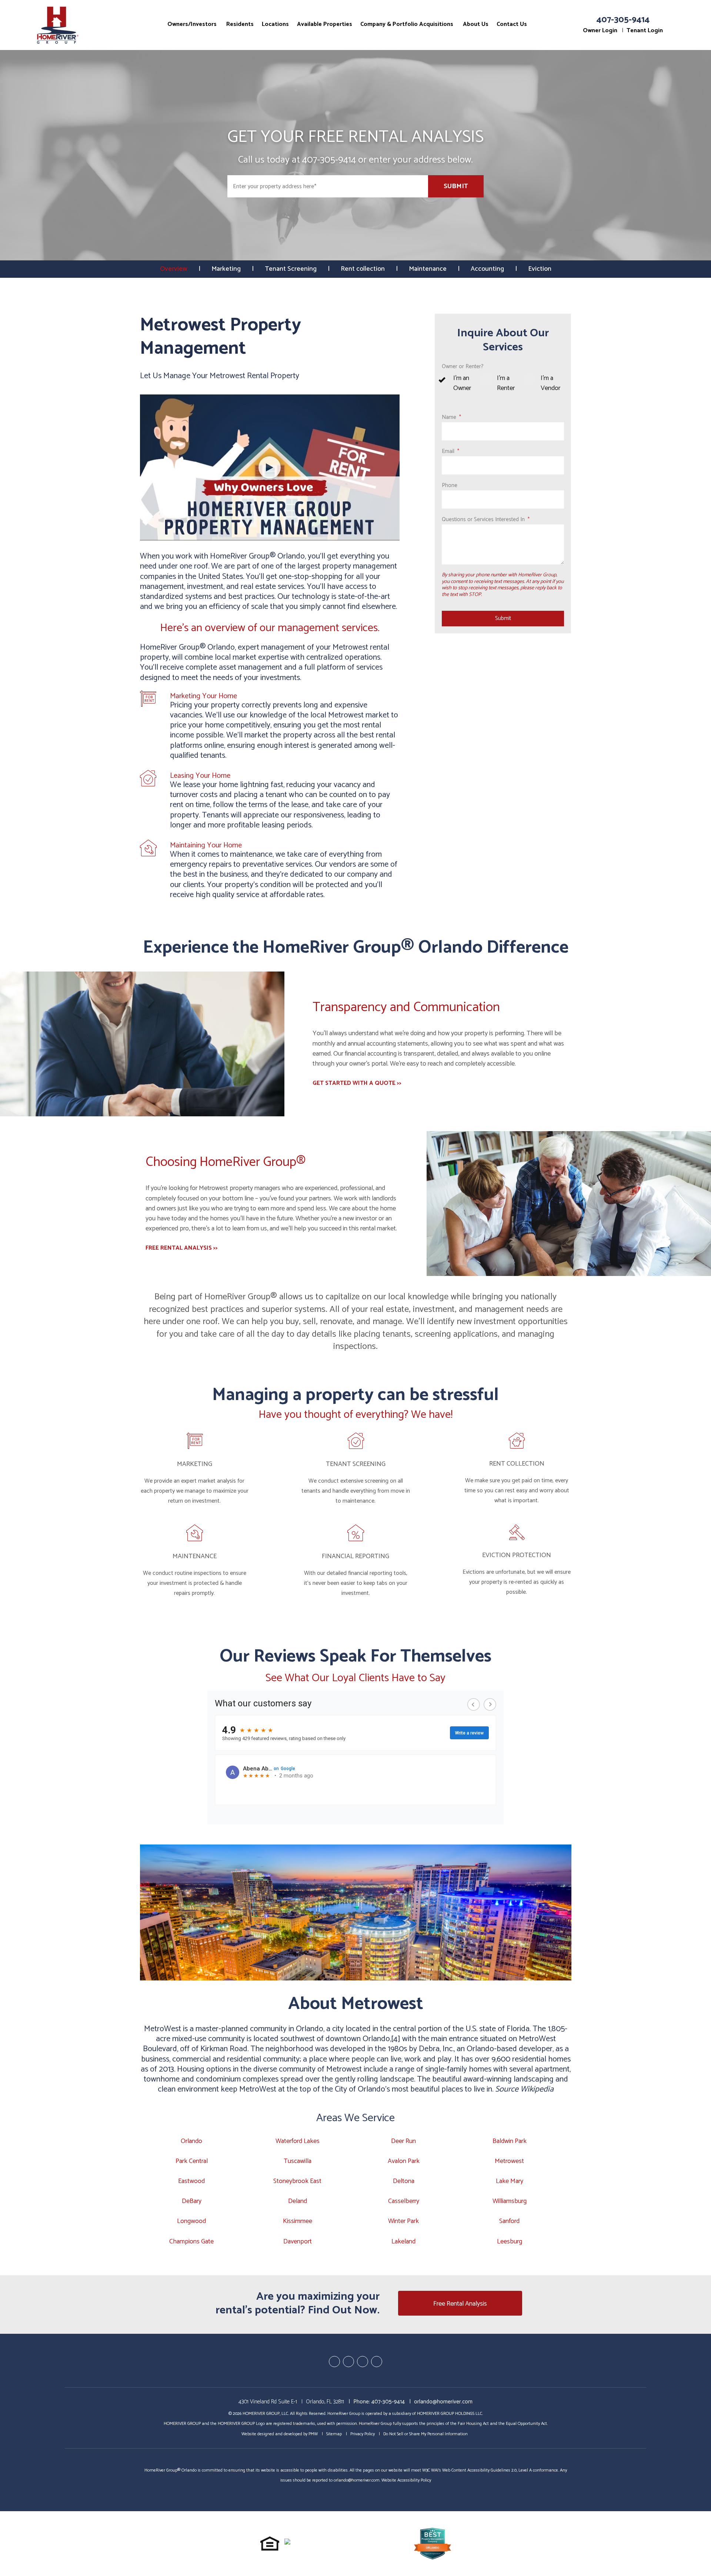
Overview (174, 269)
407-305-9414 (623, 20)
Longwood (191, 2221)
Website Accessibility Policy (406, 2480)
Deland (298, 2201)
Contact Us (512, 24)
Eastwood (191, 2181)
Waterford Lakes (298, 2141)
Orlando (191, 2141)
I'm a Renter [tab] (506, 383)
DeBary (192, 2201)
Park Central (192, 2161)
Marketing (226, 269)
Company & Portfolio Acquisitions (407, 24)
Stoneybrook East (297, 2181)
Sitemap (334, 2434)
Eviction (540, 269)
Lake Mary (510, 2181)
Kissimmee (298, 2221)
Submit (456, 186)
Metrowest (509, 2161)
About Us (476, 24)
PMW (313, 2434)
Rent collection (363, 269)
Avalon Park (404, 2161)
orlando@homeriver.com (443, 2402)
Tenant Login (645, 31)
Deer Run (403, 2141)
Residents (240, 24)
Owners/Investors (192, 24)
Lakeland (403, 2242)
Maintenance (428, 269)
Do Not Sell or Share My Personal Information (425, 2434)
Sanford (509, 2221)
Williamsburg (510, 2201)
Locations (275, 24)
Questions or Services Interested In (483, 519)
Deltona (404, 2181)
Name (449, 417)
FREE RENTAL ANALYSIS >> (182, 1248)
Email (448, 451)
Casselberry (404, 2201)
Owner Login (600, 31)
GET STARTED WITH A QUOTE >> (357, 1084)
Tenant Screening (291, 269)
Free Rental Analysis (460, 2304)
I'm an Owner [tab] (462, 383)
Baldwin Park (510, 2141)
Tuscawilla (298, 2161)
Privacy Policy (363, 2434)
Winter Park (403, 2221)
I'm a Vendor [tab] (550, 383)
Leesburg (510, 2242)
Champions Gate (191, 2242)
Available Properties (325, 24)
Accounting (487, 269)
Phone (450, 485)
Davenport (298, 2242)
